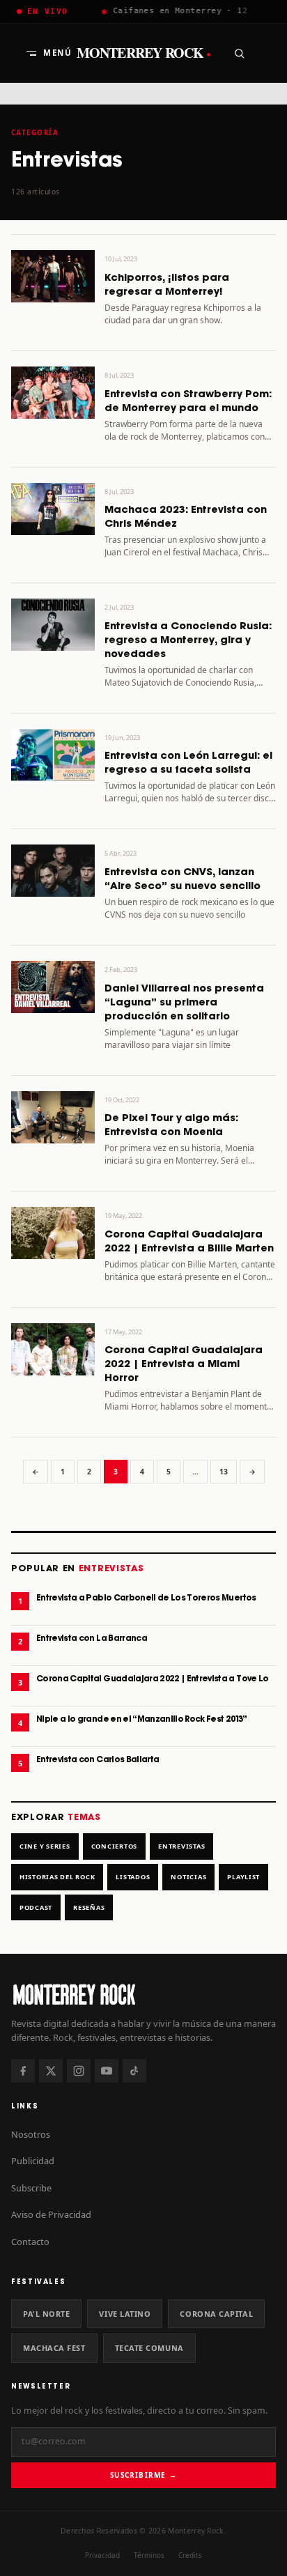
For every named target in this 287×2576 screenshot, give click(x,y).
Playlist (243, 1877)
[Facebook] (23, 2071)
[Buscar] (239, 53)
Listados (133, 1877)
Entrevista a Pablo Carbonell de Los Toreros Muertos (146, 1598)
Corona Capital (216, 2314)
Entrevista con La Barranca (92, 1638)
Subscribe (31, 2188)
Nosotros (31, 2134)
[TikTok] (134, 2071)
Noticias (188, 1877)
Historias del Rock (57, 1877)
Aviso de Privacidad (51, 2214)
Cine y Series (45, 1846)
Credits (190, 2555)
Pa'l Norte (46, 2314)
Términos (149, 2555)
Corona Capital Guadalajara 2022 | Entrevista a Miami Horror (184, 1364)
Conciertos (114, 1846)
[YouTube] (107, 2071)
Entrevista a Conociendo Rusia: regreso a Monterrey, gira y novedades (188, 640)
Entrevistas (181, 1846)
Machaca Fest (54, 2348)
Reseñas (89, 1907)
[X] (51, 2071)
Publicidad (33, 2161)
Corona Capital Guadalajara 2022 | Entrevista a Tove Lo (153, 1679)
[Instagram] (79, 2071)
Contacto (30, 2242)
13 (224, 1472)
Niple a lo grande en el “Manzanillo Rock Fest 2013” (142, 1719)
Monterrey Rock (144, 53)
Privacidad (102, 2555)
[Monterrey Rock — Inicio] (143, 1994)
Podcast (36, 1907)
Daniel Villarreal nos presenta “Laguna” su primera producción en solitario (184, 1003)
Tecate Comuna (149, 2348)
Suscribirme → (143, 2475)
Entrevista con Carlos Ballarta (98, 1760)
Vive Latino (125, 2314)
